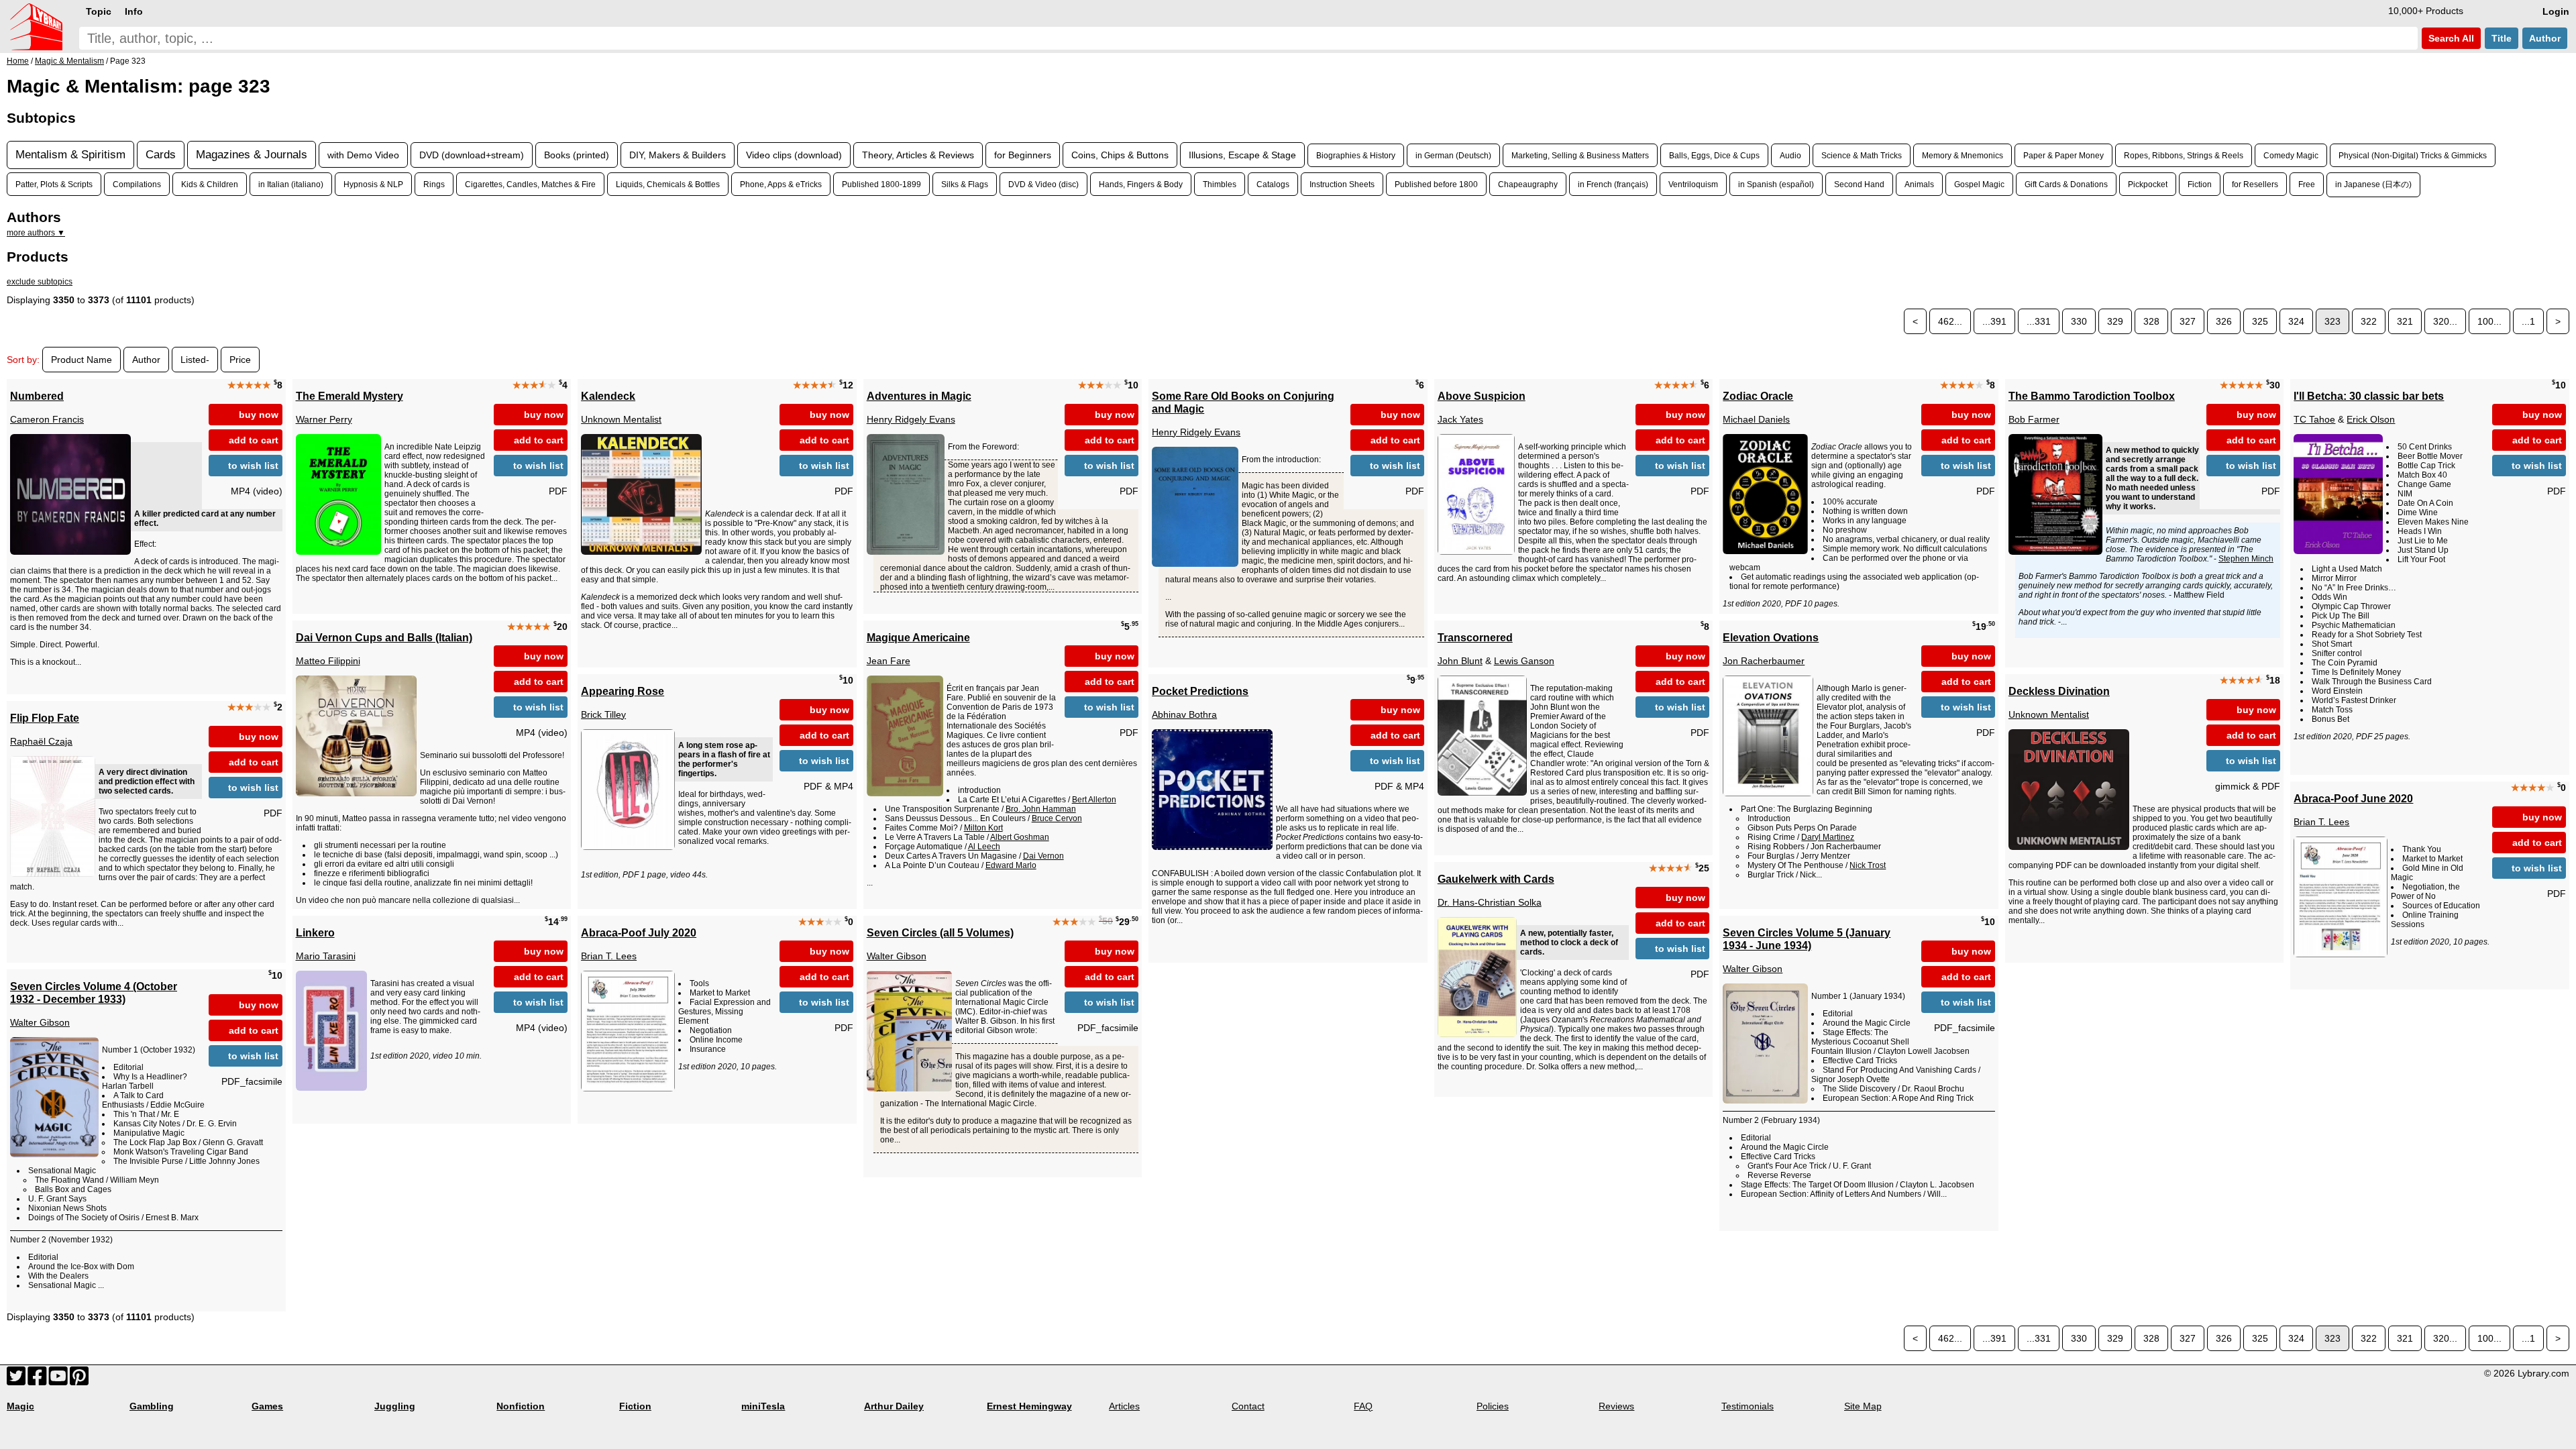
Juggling (395, 1406)
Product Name (82, 360)
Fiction (2200, 184)
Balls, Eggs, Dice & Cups (1714, 155)
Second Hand (1859, 184)
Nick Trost (1868, 865)
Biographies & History (1356, 155)
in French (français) (1613, 184)
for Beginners (1023, 155)
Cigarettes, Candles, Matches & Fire (530, 184)
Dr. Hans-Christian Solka (1490, 902)
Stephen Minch (2246, 559)
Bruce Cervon (1057, 818)
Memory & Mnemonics (1963, 155)
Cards (161, 155)
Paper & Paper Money (2063, 155)
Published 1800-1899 (881, 184)
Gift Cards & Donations (2066, 184)
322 (2369, 321)
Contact (1248, 1406)
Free (2307, 184)
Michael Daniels (1756, 419)
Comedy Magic (2291, 155)
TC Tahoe (2314, 419)
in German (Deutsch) (1453, 155)
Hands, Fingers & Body (1141, 184)
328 (2151, 321)
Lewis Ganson (1524, 661)
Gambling (152, 1406)
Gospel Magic (1979, 184)
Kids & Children (210, 184)
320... (2445, 321)
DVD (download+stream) (472, 155)
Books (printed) (577, 155)
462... (1950, 321)
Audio (1790, 155)
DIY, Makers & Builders (678, 155)
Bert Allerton (1094, 800)
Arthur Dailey (894, 1406)
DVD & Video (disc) (1043, 184)
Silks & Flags (965, 184)
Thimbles (1220, 184)
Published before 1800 (1436, 184)
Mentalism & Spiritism (70, 155)
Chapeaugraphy (1528, 184)
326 (2224, 321)
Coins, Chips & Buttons (1120, 155)
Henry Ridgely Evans (911, 419)
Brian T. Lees (2321, 822)
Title (2502, 38)
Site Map (1863, 1406)
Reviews (1616, 1406)
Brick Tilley (603, 714)
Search (2450, 38)
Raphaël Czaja (41, 741)
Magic (20, 1406)
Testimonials (1748, 1406)
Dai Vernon (1043, 856)
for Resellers (2255, 184)
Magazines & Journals (252, 155)
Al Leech (984, 847)
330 (2079, 321)
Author (2545, 38)
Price (240, 360)
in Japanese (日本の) (2373, 184)
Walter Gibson (897, 956)
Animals (1919, 184)
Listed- (195, 360)
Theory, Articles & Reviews (918, 155)
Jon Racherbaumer (1764, 661)
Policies (1493, 1406)
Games (267, 1406)
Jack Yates (1460, 419)
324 (2296, 321)
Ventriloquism (1693, 184)
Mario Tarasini (326, 956)
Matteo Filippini (328, 661)
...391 (1994, 321)
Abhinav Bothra (1184, 714)
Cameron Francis (47, 419)
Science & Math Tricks (1862, 155)
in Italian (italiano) (291, 184)
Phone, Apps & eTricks (781, 184)
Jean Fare (889, 661)
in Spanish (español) (1776, 184)
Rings (434, 184)
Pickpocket (2148, 184)
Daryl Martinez (1828, 837)
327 (2188, 321)
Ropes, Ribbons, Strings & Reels (2184, 155)
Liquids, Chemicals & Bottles (668, 184)
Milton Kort (983, 828)
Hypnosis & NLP (373, 184)
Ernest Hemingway (1029, 1406)
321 (2405, 321)
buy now (259, 415)
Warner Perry (324, 419)
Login (2556, 11)
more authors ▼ (36, 233)
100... (2489, 321)
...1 (2528, 321)
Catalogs (1273, 184)
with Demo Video (363, 155)
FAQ (1363, 1406)
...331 (2039, 321)
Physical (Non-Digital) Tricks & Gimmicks (2413, 155)
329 (2115, 321)
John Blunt (1460, 661)
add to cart (254, 440)
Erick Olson (2371, 419)
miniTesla (763, 1406)
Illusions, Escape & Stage (1242, 155)
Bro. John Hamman (1041, 809)
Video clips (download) (794, 155)
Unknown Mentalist (621, 419)
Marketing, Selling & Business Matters (1580, 155)
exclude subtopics (40, 282)
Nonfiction (521, 1406)
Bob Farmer (2034, 419)
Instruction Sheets (1342, 184)
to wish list (253, 466)
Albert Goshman (1020, 837)
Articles (1124, 1406)
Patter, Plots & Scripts (54, 184)
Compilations (137, 184)
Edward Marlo (1011, 865)
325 (2260, 321)
